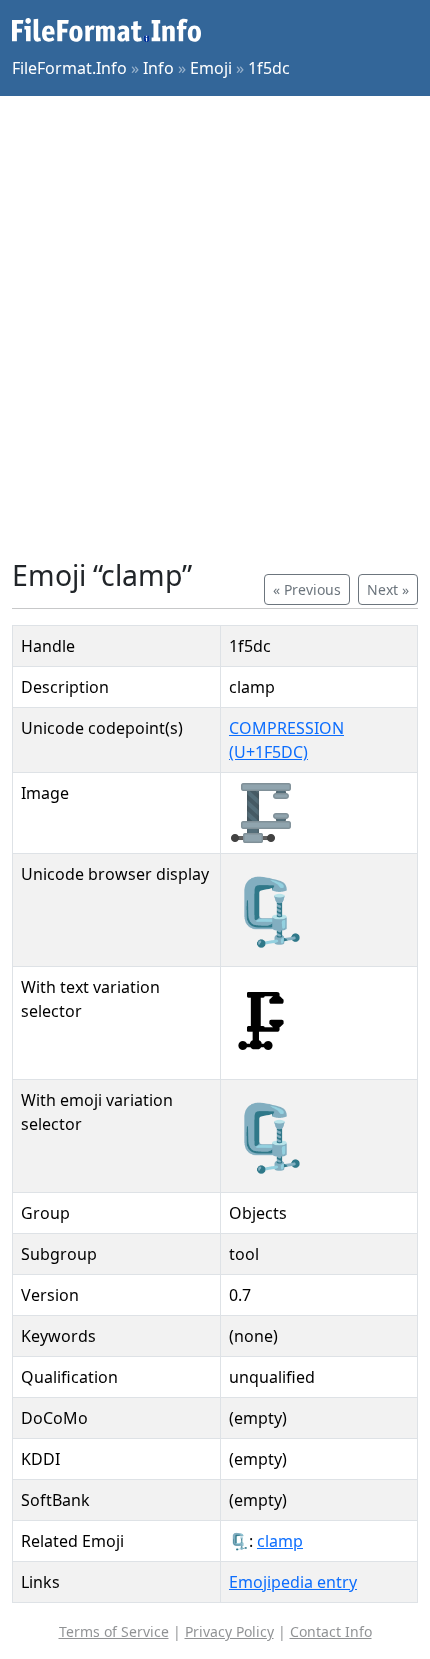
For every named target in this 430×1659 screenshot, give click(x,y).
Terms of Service (114, 1631)
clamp (280, 1541)
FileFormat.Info (69, 68)
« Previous (307, 589)
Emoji (211, 68)
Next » (388, 589)
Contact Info (331, 1631)
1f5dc (269, 68)
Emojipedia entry (293, 1582)
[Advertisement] (215, 327)
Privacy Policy (229, 1631)
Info (158, 68)
